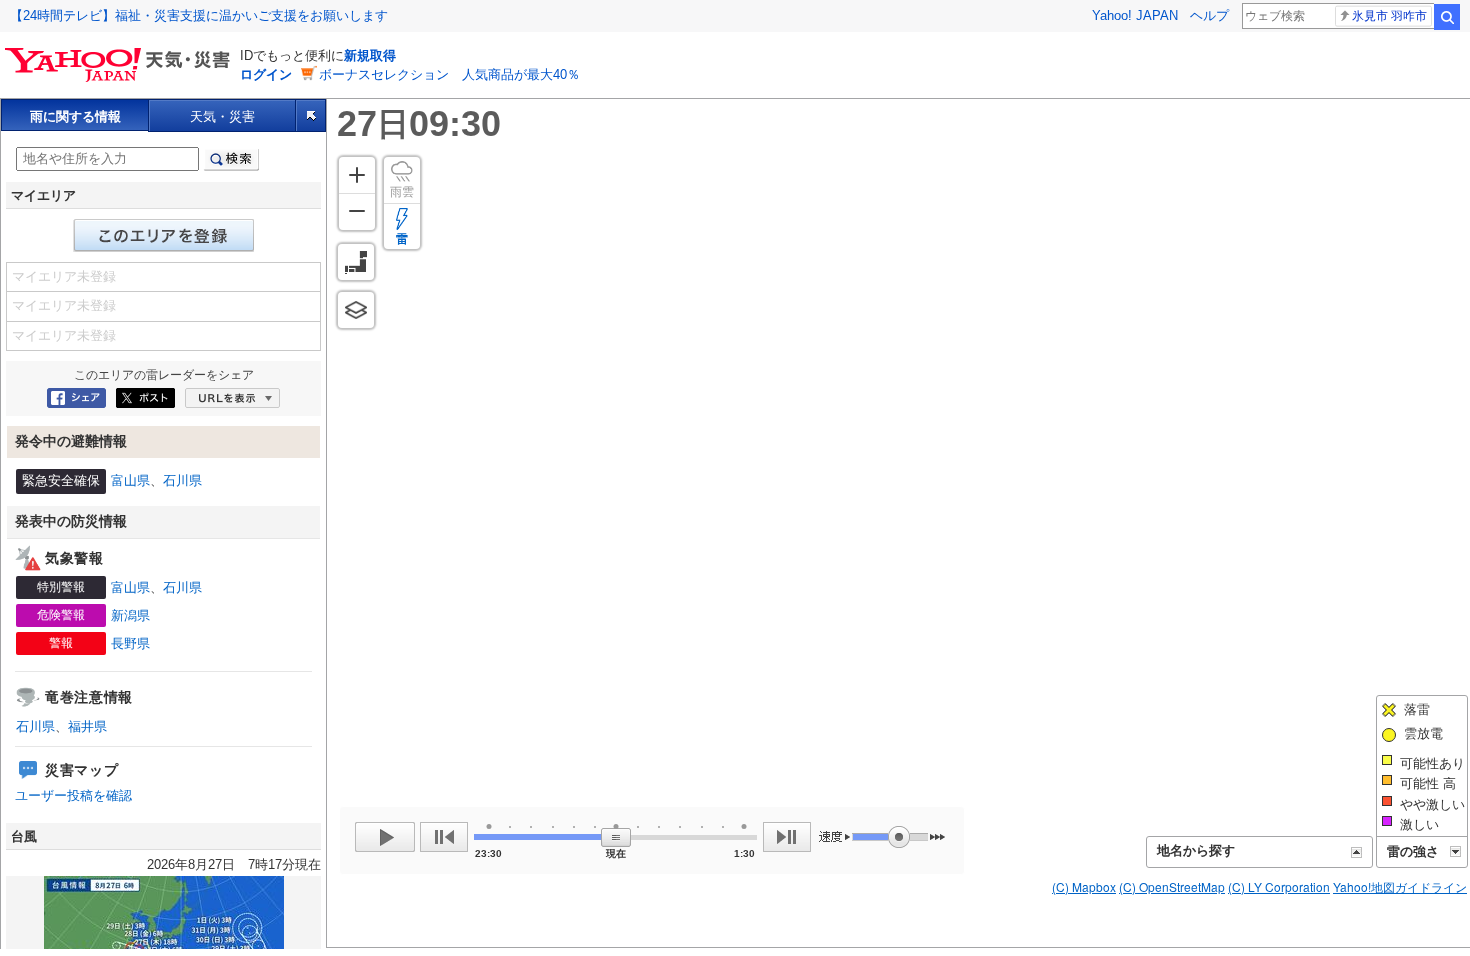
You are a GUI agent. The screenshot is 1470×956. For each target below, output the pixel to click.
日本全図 (356, 262)
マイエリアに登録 (164, 235)
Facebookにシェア (76, 398)
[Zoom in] (357, 175)
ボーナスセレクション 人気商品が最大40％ (449, 74)
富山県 (130, 480)
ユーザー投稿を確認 (73, 795)
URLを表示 (232, 398)
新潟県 (130, 615)
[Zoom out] (357, 211)
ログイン (266, 74)
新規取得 (370, 55)
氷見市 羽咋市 (1389, 16)
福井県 (87, 726)
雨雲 (402, 192)
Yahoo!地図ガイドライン (1400, 886)
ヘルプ (1209, 15)
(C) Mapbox (1084, 886)
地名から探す (1196, 850)
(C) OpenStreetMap (1172, 886)
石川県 (182, 480)
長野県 (130, 643)
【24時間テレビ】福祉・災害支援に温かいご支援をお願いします (199, 15)
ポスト (145, 398)
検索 (1447, 17)
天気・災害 (222, 116)
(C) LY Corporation (1279, 886)
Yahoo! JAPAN (1135, 15)
